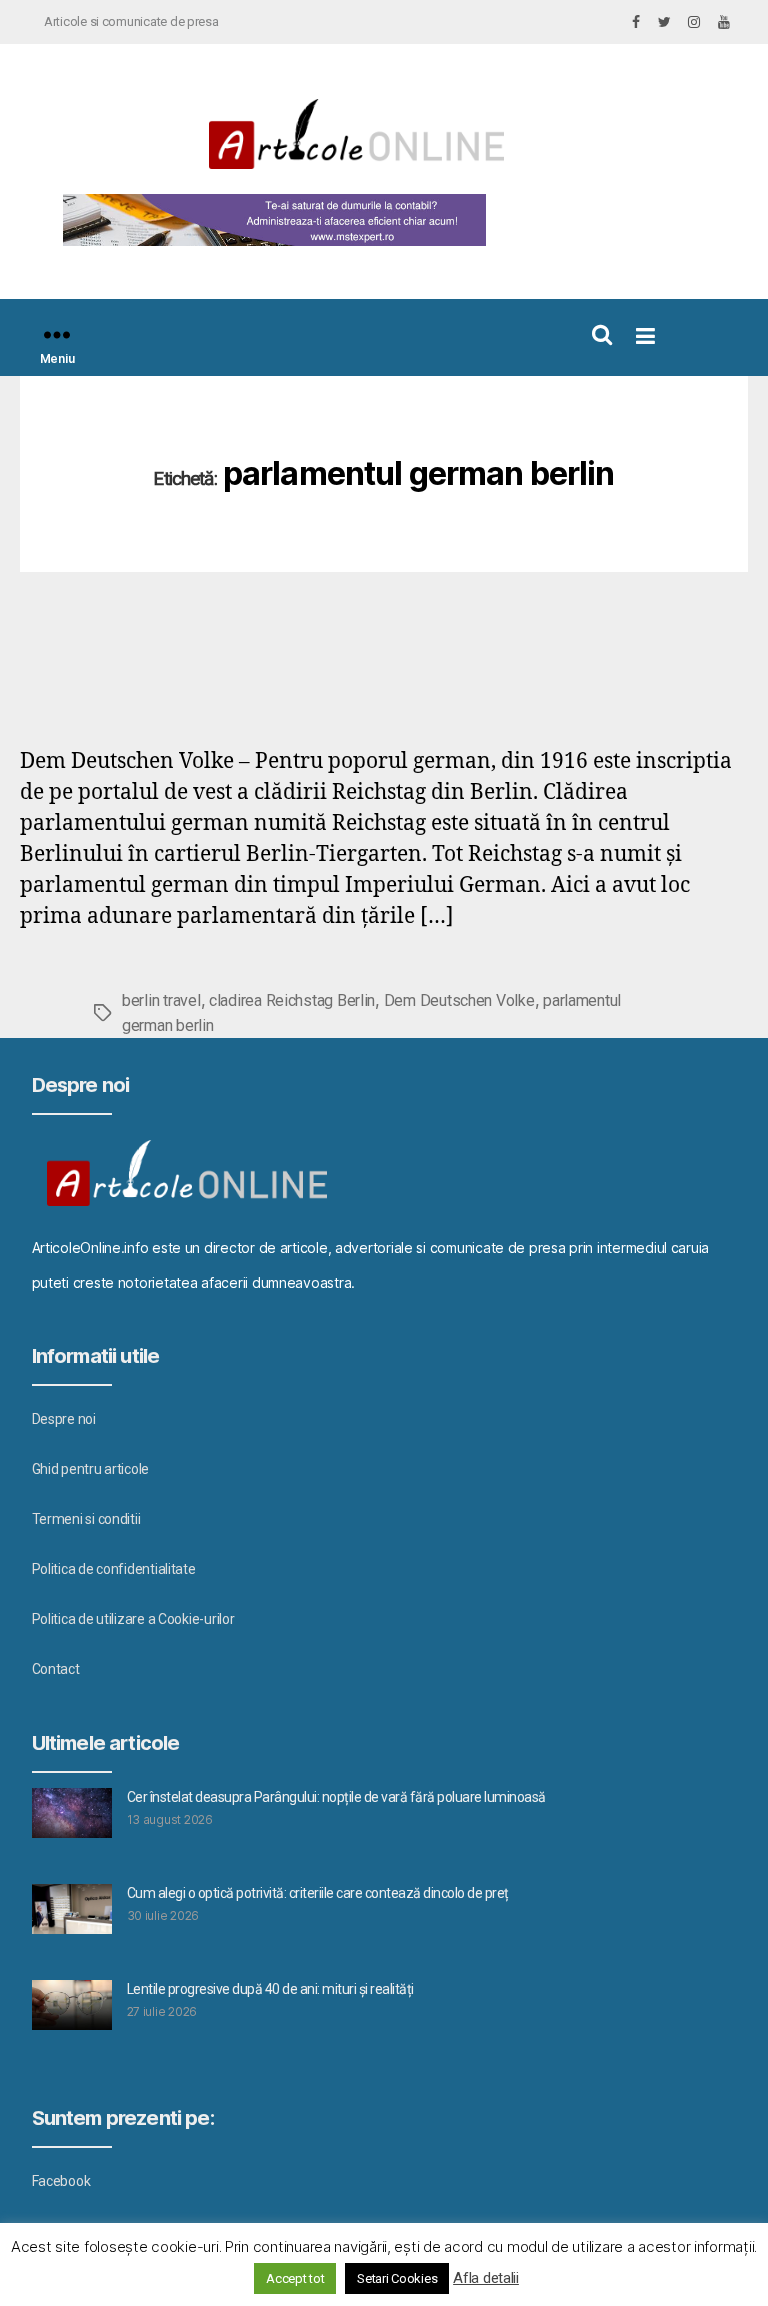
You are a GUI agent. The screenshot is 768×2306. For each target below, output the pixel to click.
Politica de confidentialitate (114, 1569)
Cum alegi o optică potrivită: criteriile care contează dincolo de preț (318, 1893)
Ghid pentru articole (91, 1469)
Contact (56, 1669)
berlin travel (161, 1000)
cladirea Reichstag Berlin (292, 1000)
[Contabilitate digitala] (270, 220)
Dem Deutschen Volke (459, 1000)
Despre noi (64, 1419)
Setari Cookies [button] (397, 2278)
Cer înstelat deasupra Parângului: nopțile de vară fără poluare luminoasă (336, 1797)
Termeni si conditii (86, 1519)
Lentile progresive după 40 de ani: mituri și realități (270, 1989)
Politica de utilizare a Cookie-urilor (133, 1619)
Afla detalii (486, 2278)
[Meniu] (57, 334)
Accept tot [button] (295, 2278)
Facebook (61, 2181)
